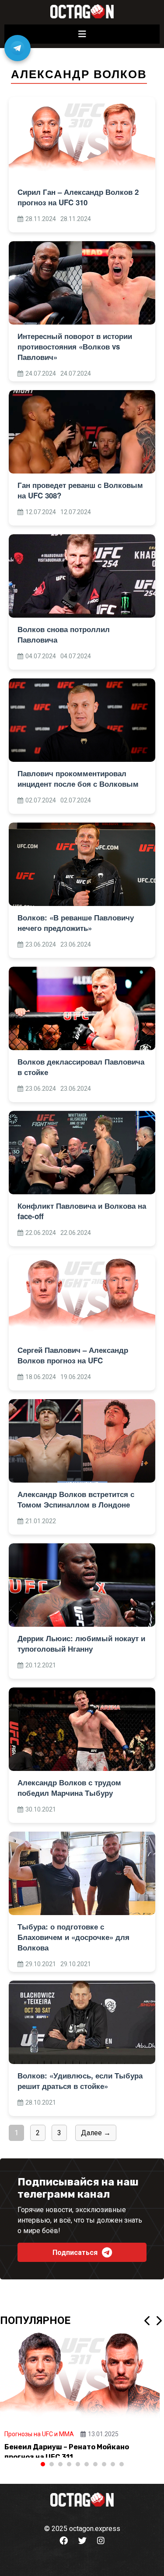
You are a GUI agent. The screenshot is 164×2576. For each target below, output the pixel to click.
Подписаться (75, 2253)
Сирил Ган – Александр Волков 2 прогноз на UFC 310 (78, 197)
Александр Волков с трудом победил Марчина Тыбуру (69, 1788)
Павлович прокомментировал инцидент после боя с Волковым (78, 778)
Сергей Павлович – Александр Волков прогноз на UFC (73, 1355)
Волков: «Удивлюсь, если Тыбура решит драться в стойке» (80, 2081)
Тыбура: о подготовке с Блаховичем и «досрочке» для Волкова (73, 1937)
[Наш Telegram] (17, 48)
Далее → (96, 2133)
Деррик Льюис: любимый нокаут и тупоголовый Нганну (81, 1643)
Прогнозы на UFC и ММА (39, 2434)
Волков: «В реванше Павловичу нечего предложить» (76, 923)
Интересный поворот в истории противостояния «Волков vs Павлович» (75, 346)
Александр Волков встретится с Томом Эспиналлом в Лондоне (76, 1499)
